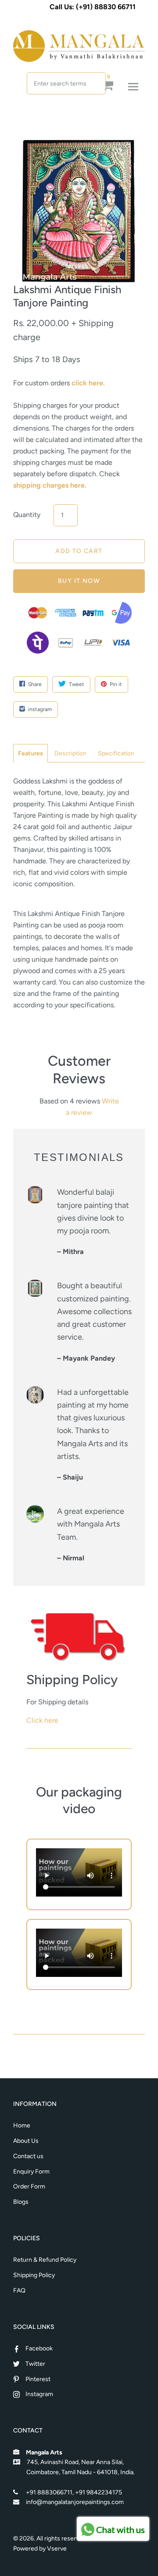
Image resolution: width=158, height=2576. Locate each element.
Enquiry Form (31, 2172)
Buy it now (79, 581)
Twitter (35, 2364)
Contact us (28, 2156)
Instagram (39, 2394)
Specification (116, 753)
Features (31, 753)
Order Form (29, 2186)
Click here (42, 1720)
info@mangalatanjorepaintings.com (75, 2502)
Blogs (21, 2202)
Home (22, 2125)
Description (70, 753)
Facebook (39, 2348)
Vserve (57, 2549)
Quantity (27, 515)
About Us (26, 2141)
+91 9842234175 (99, 2492)
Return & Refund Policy (45, 2260)
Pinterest (38, 2379)
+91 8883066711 (49, 2492)
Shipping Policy (34, 2275)
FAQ (19, 2290)
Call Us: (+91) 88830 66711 (93, 7)
